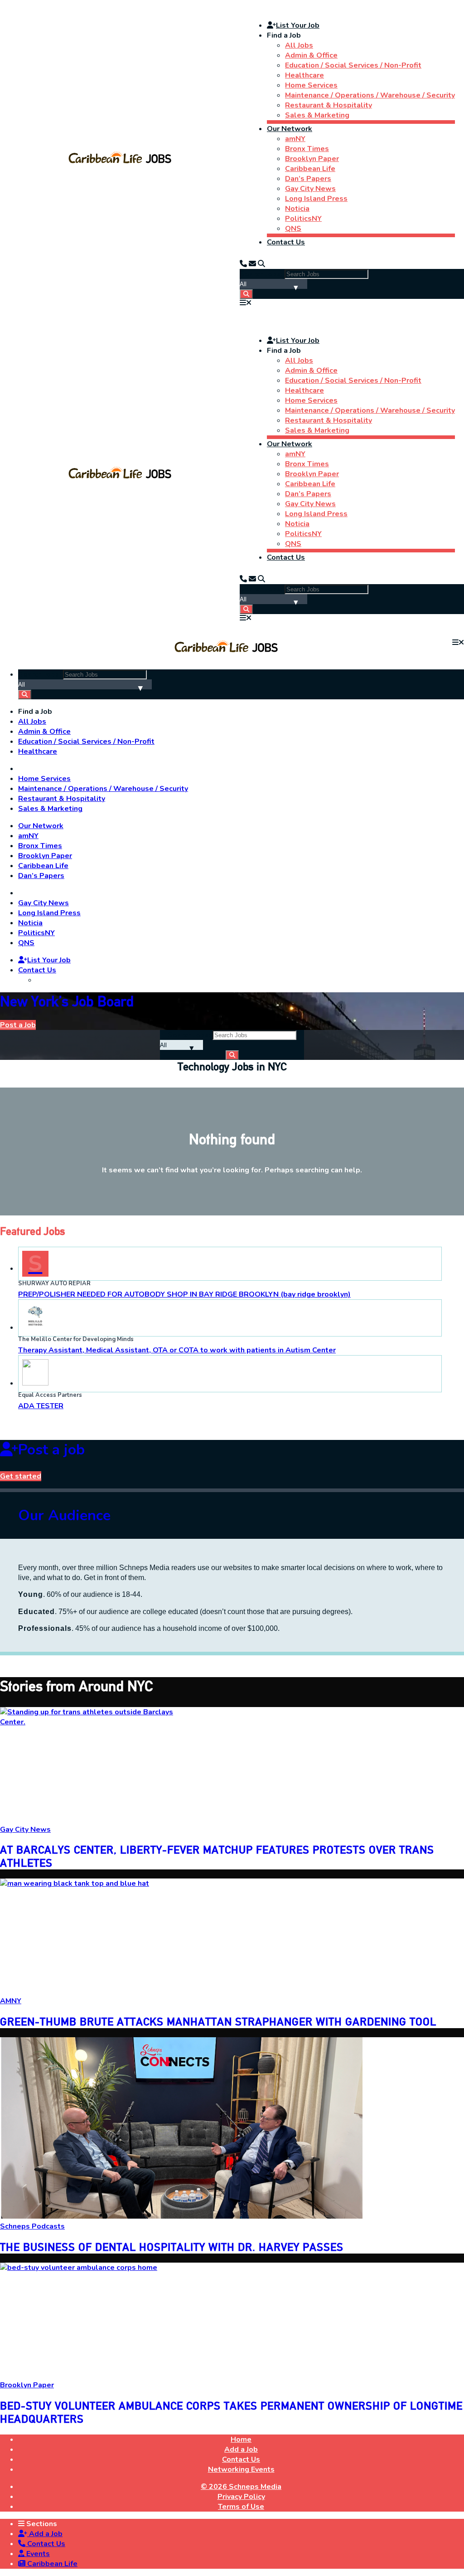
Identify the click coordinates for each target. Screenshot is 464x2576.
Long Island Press (316, 199)
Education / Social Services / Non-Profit (353, 65)
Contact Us (286, 242)
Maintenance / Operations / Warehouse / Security (370, 95)
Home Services (311, 85)
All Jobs (299, 45)
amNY (295, 139)
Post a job (51, 1450)
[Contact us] (243, 264)
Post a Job (18, 1025)
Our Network (290, 129)
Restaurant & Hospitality (329, 105)
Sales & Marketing (317, 115)
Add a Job (45, 2534)
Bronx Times (307, 149)
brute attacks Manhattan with (218, 2022)
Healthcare (304, 75)
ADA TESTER (41, 1406)
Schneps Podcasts (32, 2226)
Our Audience (64, 1515)
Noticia (297, 209)
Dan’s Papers (308, 179)
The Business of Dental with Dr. (172, 2247)
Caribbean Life (310, 169)
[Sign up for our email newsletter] (252, 264)
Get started (21, 1476)
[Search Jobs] (246, 294)
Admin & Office (311, 55)
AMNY (11, 2001)
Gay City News (310, 189)
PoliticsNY (303, 219)
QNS (293, 229)
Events (37, 2554)
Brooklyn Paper (312, 159)
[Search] (261, 264)
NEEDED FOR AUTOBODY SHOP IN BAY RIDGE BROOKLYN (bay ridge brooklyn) (184, 1294)
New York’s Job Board (67, 1001)
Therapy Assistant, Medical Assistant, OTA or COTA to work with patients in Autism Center (177, 1350)
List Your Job (298, 25)
